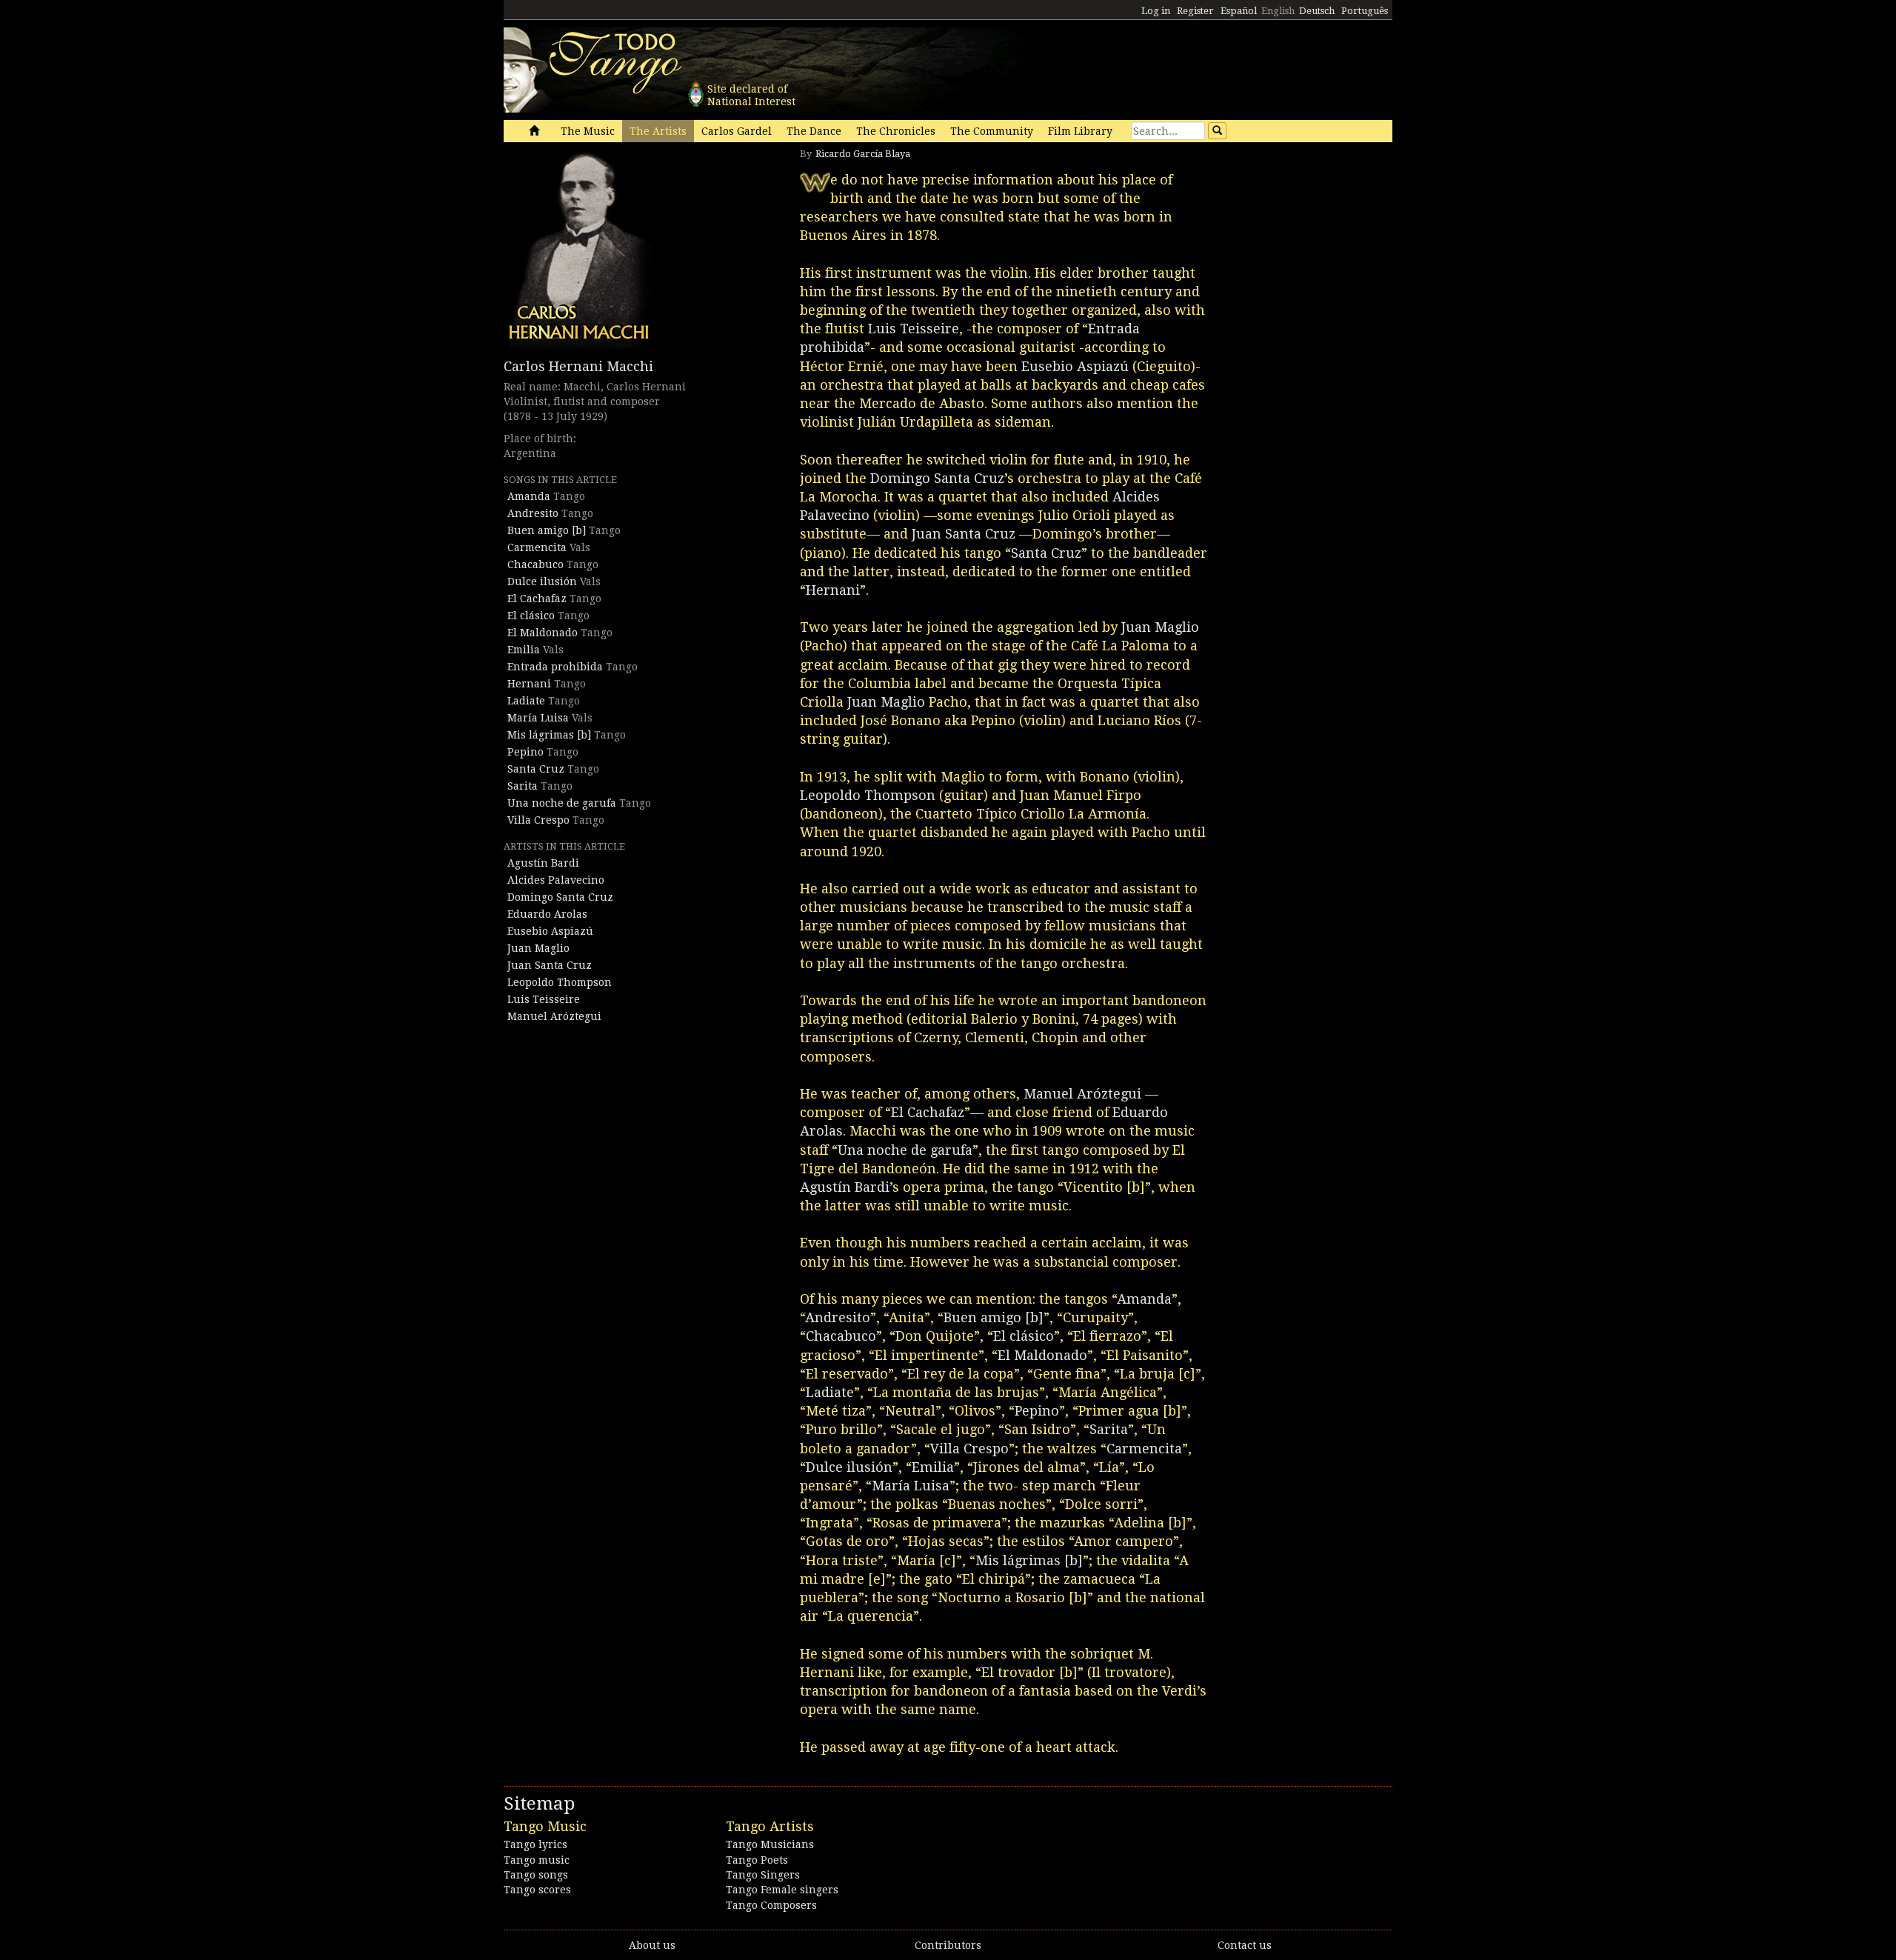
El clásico (531, 616)
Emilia (524, 650)
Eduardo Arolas (547, 914)
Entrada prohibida (555, 667)
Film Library (1080, 131)
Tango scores (537, 1890)
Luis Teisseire (544, 999)
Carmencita (537, 547)
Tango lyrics (535, 1844)
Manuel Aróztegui (554, 1016)
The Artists (658, 131)
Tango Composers (771, 1905)
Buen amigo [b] (547, 530)
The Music (588, 131)
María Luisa (538, 718)
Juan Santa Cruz (550, 965)
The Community (992, 131)
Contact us (1245, 1945)
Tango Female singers (782, 1890)
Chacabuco (535, 564)
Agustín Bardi (543, 863)
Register (1195, 11)
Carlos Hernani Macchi (578, 366)
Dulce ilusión (542, 581)
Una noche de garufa (562, 803)
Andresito (533, 513)
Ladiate (526, 701)
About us (652, 1945)
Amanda (529, 496)
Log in (1156, 11)
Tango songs (536, 1875)
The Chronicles (896, 131)
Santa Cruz (536, 769)
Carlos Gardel (737, 131)
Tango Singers (763, 1875)
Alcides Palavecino (556, 880)
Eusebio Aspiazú (550, 931)
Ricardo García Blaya (863, 154)
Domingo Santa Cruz (560, 897)
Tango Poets (757, 1860)
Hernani (529, 684)
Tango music (537, 1860)
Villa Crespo (538, 820)
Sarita (523, 786)
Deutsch (1317, 11)
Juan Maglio (538, 948)
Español (1239, 11)
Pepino (525, 752)
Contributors (948, 1945)
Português (1365, 11)
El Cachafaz (537, 599)
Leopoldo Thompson (560, 982)
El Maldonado (543, 633)
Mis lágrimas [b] (549, 735)
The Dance (814, 131)
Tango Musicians (770, 1844)
